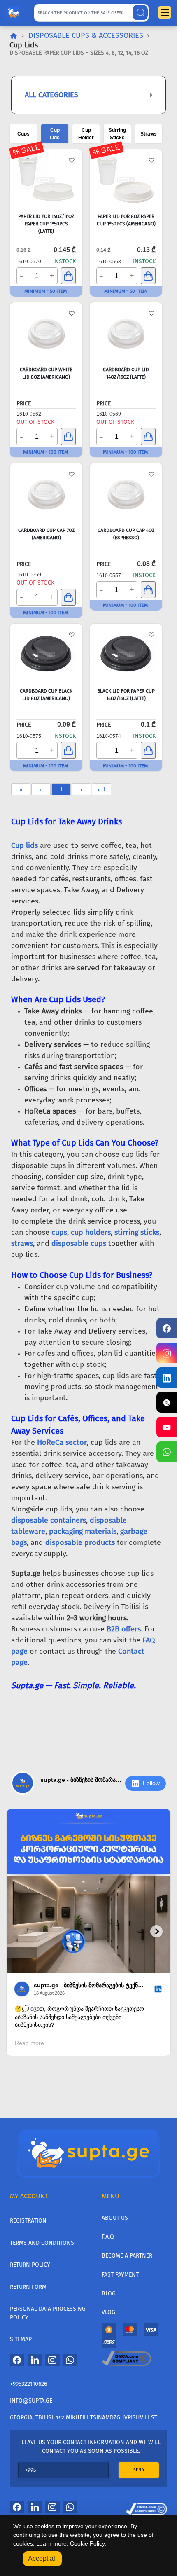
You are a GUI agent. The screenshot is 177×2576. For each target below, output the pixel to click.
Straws (149, 134)
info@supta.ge (31, 2401)
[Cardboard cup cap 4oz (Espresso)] (126, 494)
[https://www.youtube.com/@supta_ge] (167, 1427)
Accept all (42, 2558)
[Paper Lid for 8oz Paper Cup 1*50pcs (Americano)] (126, 180)
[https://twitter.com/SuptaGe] (167, 1402)
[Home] (88, 2153)
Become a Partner (127, 2256)
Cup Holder (86, 134)
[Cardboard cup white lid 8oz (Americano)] (46, 333)
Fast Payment (120, 2275)
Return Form (28, 2287)
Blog (109, 2294)
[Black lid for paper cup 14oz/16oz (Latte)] (126, 655)
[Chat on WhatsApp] (167, 1452)
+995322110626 (28, 2384)
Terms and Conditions (42, 2243)
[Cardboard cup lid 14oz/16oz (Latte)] (126, 333)
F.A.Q (108, 2237)
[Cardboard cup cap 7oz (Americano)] (46, 494)
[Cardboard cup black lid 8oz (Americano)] (46, 655)
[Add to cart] (68, 276)
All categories (51, 95)
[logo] (13, 11)
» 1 (102, 789)
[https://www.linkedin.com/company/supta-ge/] (167, 1378)
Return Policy (30, 2265)
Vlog (108, 2312)
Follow (151, 1783)
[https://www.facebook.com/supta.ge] (167, 1328)
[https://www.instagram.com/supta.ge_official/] (167, 1353)
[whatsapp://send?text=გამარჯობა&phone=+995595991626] (70, 2360)
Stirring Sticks (117, 134)
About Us (115, 2218)
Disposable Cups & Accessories (86, 35)
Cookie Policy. (88, 2543)
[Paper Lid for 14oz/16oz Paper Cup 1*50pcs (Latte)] (46, 180)
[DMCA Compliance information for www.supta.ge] (147, 2507)
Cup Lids (55, 134)
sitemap (21, 2339)
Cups (23, 134)
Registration (28, 2221)
